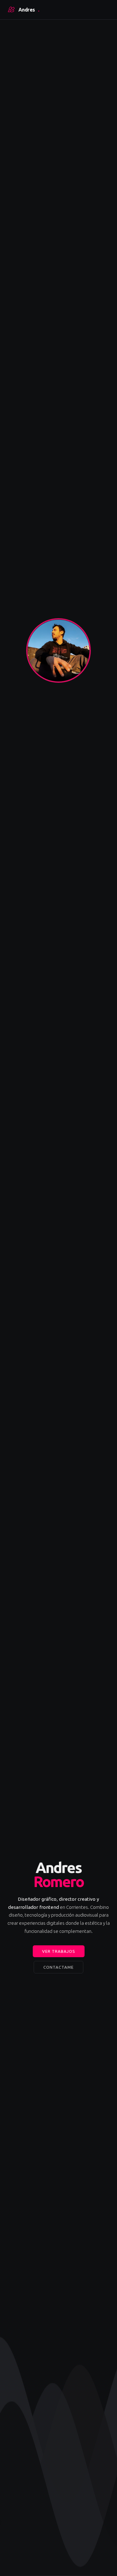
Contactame (58, 1967)
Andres (29, 10)
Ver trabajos (59, 1951)
